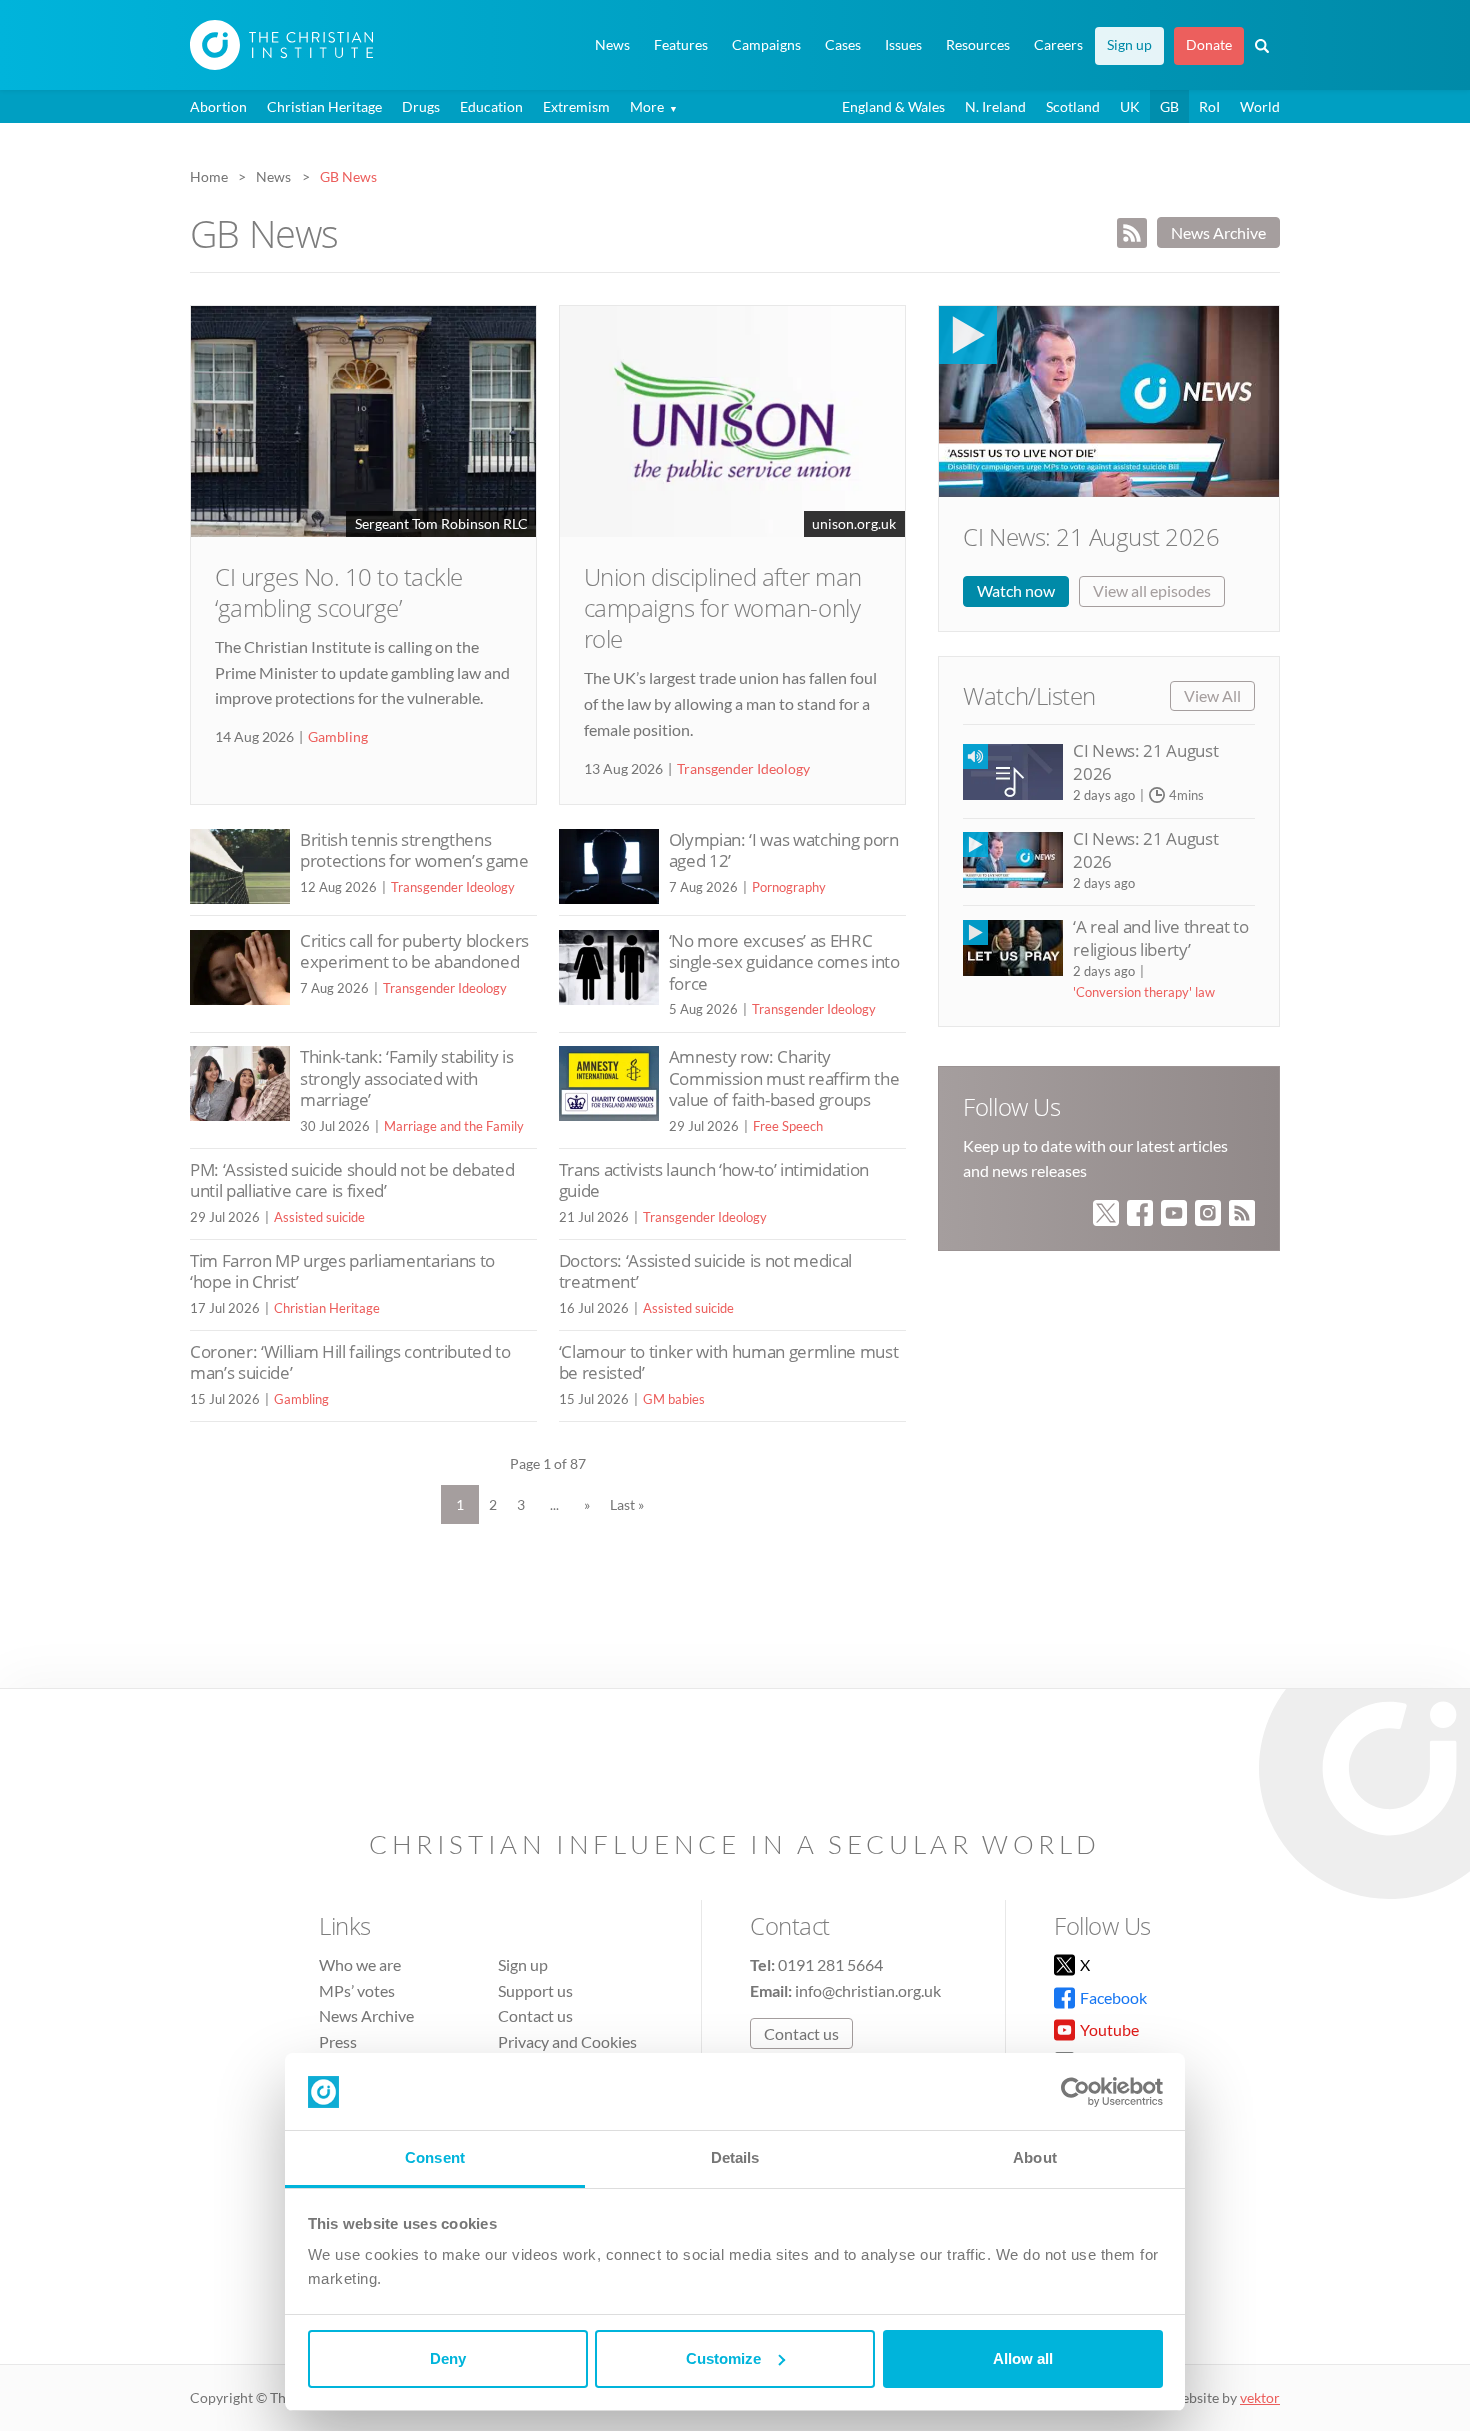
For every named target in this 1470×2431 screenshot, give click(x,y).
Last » (627, 1504)
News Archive (1218, 232)
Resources (978, 45)
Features (681, 45)
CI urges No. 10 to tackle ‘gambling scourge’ (339, 592)
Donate (1209, 45)
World (1260, 106)
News (612, 45)
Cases (843, 45)
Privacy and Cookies (567, 2041)
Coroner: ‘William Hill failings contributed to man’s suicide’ (350, 1362)
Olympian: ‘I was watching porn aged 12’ (784, 850)
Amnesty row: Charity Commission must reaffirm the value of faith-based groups (784, 1078)
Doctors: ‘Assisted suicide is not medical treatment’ (705, 1271)
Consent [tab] (435, 2157)
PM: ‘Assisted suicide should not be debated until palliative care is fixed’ (352, 1180)
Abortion (218, 106)
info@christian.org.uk (868, 1990)
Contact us (535, 2015)
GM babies (674, 1399)
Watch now (1016, 590)
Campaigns (766, 45)
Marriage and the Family (454, 1126)
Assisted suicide (319, 1217)
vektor (1260, 2397)
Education (491, 106)
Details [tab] (735, 2157)
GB (1169, 106)
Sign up (1129, 45)
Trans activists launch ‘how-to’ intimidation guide (714, 1180)
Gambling (338, 736)
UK (1130, 106)
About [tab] (1035, 2157)
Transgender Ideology (743, 768)
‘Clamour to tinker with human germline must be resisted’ (729, 1362)
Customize (723, 2358)
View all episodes (1152, 590)
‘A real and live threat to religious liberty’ (1160, 937)
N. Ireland (995, 106)
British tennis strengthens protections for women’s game (414, 850)
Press (338, 2041)
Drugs (421, 106)
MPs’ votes (357, 1990)
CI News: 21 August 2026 (1091, 536)
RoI (1209, 106)
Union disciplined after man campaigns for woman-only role (723, 607)
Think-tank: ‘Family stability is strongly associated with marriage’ (406, 1078)
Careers (1058, 45)
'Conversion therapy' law (1144, 992)
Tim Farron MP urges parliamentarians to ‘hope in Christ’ (342, 1271)
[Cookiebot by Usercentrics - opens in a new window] (1075, 2092)
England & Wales (893, 106)
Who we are (360, 1964)
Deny (448, 2358)
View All (1212, 695)
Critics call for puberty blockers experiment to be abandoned (414, 951)
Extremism (576, 106)
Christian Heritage (324, 106)
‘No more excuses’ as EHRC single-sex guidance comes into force (784, 962)
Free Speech (788, 1126)
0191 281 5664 (830, 1964)
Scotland (1073, 106)
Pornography (789, 887)
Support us (535, 1990)
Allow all (1023, 2358)
